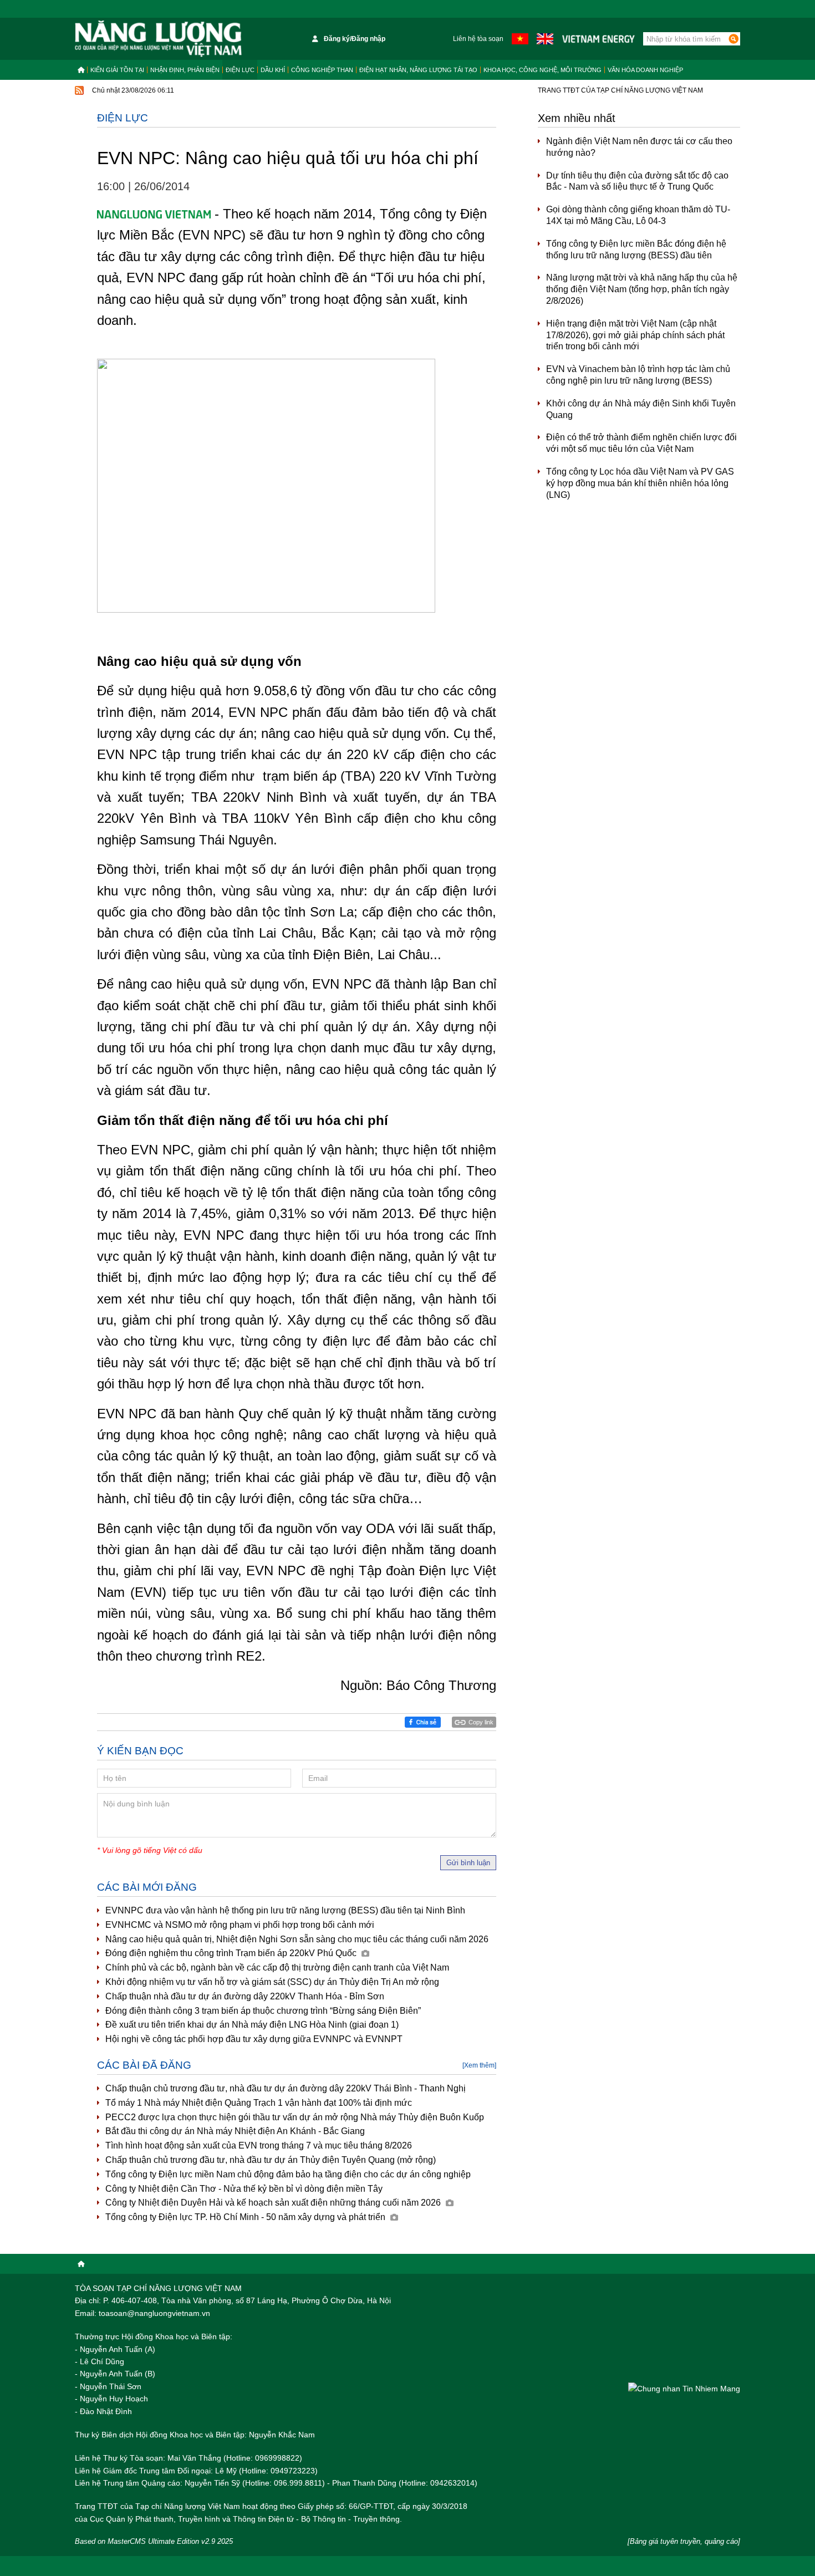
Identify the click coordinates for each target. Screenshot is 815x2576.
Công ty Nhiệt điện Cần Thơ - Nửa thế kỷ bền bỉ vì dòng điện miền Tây (244, 2189)
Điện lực (240, 70)
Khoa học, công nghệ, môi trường (543, 70)
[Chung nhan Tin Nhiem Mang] (684, 2388)
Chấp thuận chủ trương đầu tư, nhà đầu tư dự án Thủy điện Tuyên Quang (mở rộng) (271, 2160)
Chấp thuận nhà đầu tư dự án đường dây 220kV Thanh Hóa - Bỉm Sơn (245, 1996)
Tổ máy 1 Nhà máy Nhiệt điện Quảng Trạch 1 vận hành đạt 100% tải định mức (259, 2103)
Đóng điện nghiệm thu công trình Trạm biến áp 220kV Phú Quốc (232, 1953)
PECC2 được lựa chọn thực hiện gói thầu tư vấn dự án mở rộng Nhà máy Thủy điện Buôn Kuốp (295, 2117)
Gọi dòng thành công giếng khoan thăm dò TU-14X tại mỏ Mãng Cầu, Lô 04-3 (638, 215)
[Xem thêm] (479, 2065)
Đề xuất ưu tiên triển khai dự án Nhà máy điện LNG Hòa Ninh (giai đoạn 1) (252, 2025)
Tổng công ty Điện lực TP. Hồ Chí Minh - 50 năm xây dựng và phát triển (246, 2217)
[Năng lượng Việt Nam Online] (158, 39)
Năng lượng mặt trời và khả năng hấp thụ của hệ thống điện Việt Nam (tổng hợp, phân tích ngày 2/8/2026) (642, 289)
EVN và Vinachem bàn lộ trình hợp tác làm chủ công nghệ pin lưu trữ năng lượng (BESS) (638, 375)
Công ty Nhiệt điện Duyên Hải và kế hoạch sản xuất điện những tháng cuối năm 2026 (274, 2203)
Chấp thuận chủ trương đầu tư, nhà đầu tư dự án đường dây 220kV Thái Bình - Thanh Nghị (286, 2088)
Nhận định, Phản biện (185, 70)
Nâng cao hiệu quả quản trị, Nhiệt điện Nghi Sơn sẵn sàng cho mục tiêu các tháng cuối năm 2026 (297, 1939)
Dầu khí (273, 70)
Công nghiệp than (322, 70)
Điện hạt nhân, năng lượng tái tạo (418, 70)
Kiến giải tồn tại (117, 70)
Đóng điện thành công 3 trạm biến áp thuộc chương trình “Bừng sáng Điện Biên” (263, 2011)
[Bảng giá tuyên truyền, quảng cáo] (684, 2541)
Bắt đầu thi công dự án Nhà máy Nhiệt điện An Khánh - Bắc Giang (235, 2131)
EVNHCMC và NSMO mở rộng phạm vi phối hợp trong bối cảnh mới (240, 1925)
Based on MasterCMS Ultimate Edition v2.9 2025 (154, 2541)
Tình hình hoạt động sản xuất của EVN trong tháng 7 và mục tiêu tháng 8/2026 (259, 2145)
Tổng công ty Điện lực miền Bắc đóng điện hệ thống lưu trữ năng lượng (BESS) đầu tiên (636, 250)
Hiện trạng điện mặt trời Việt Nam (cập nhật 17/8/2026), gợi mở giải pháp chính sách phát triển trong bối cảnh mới (635, 335)
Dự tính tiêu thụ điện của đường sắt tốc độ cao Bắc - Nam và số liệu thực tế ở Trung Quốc (637, 181)
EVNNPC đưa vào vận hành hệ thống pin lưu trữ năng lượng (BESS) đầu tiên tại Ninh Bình (285, 1910)
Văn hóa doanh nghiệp (645, 70)
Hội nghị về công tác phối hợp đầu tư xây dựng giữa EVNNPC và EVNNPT (254, 2039)
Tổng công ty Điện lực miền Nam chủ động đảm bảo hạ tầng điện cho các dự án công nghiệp (288, 2174)
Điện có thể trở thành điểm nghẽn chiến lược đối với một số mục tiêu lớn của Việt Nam (641, 443)
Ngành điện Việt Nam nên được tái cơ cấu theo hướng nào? (639, 147)
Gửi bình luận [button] (468, 1863)
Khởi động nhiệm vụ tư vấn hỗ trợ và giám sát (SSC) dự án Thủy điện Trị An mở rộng (272, 1982)
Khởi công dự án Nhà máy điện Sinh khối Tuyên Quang (641, 409)
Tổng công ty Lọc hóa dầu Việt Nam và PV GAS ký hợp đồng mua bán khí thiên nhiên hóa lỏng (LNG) (640, 483)
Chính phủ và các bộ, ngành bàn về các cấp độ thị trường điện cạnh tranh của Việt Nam (277, 1967)
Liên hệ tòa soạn (478, 39)
